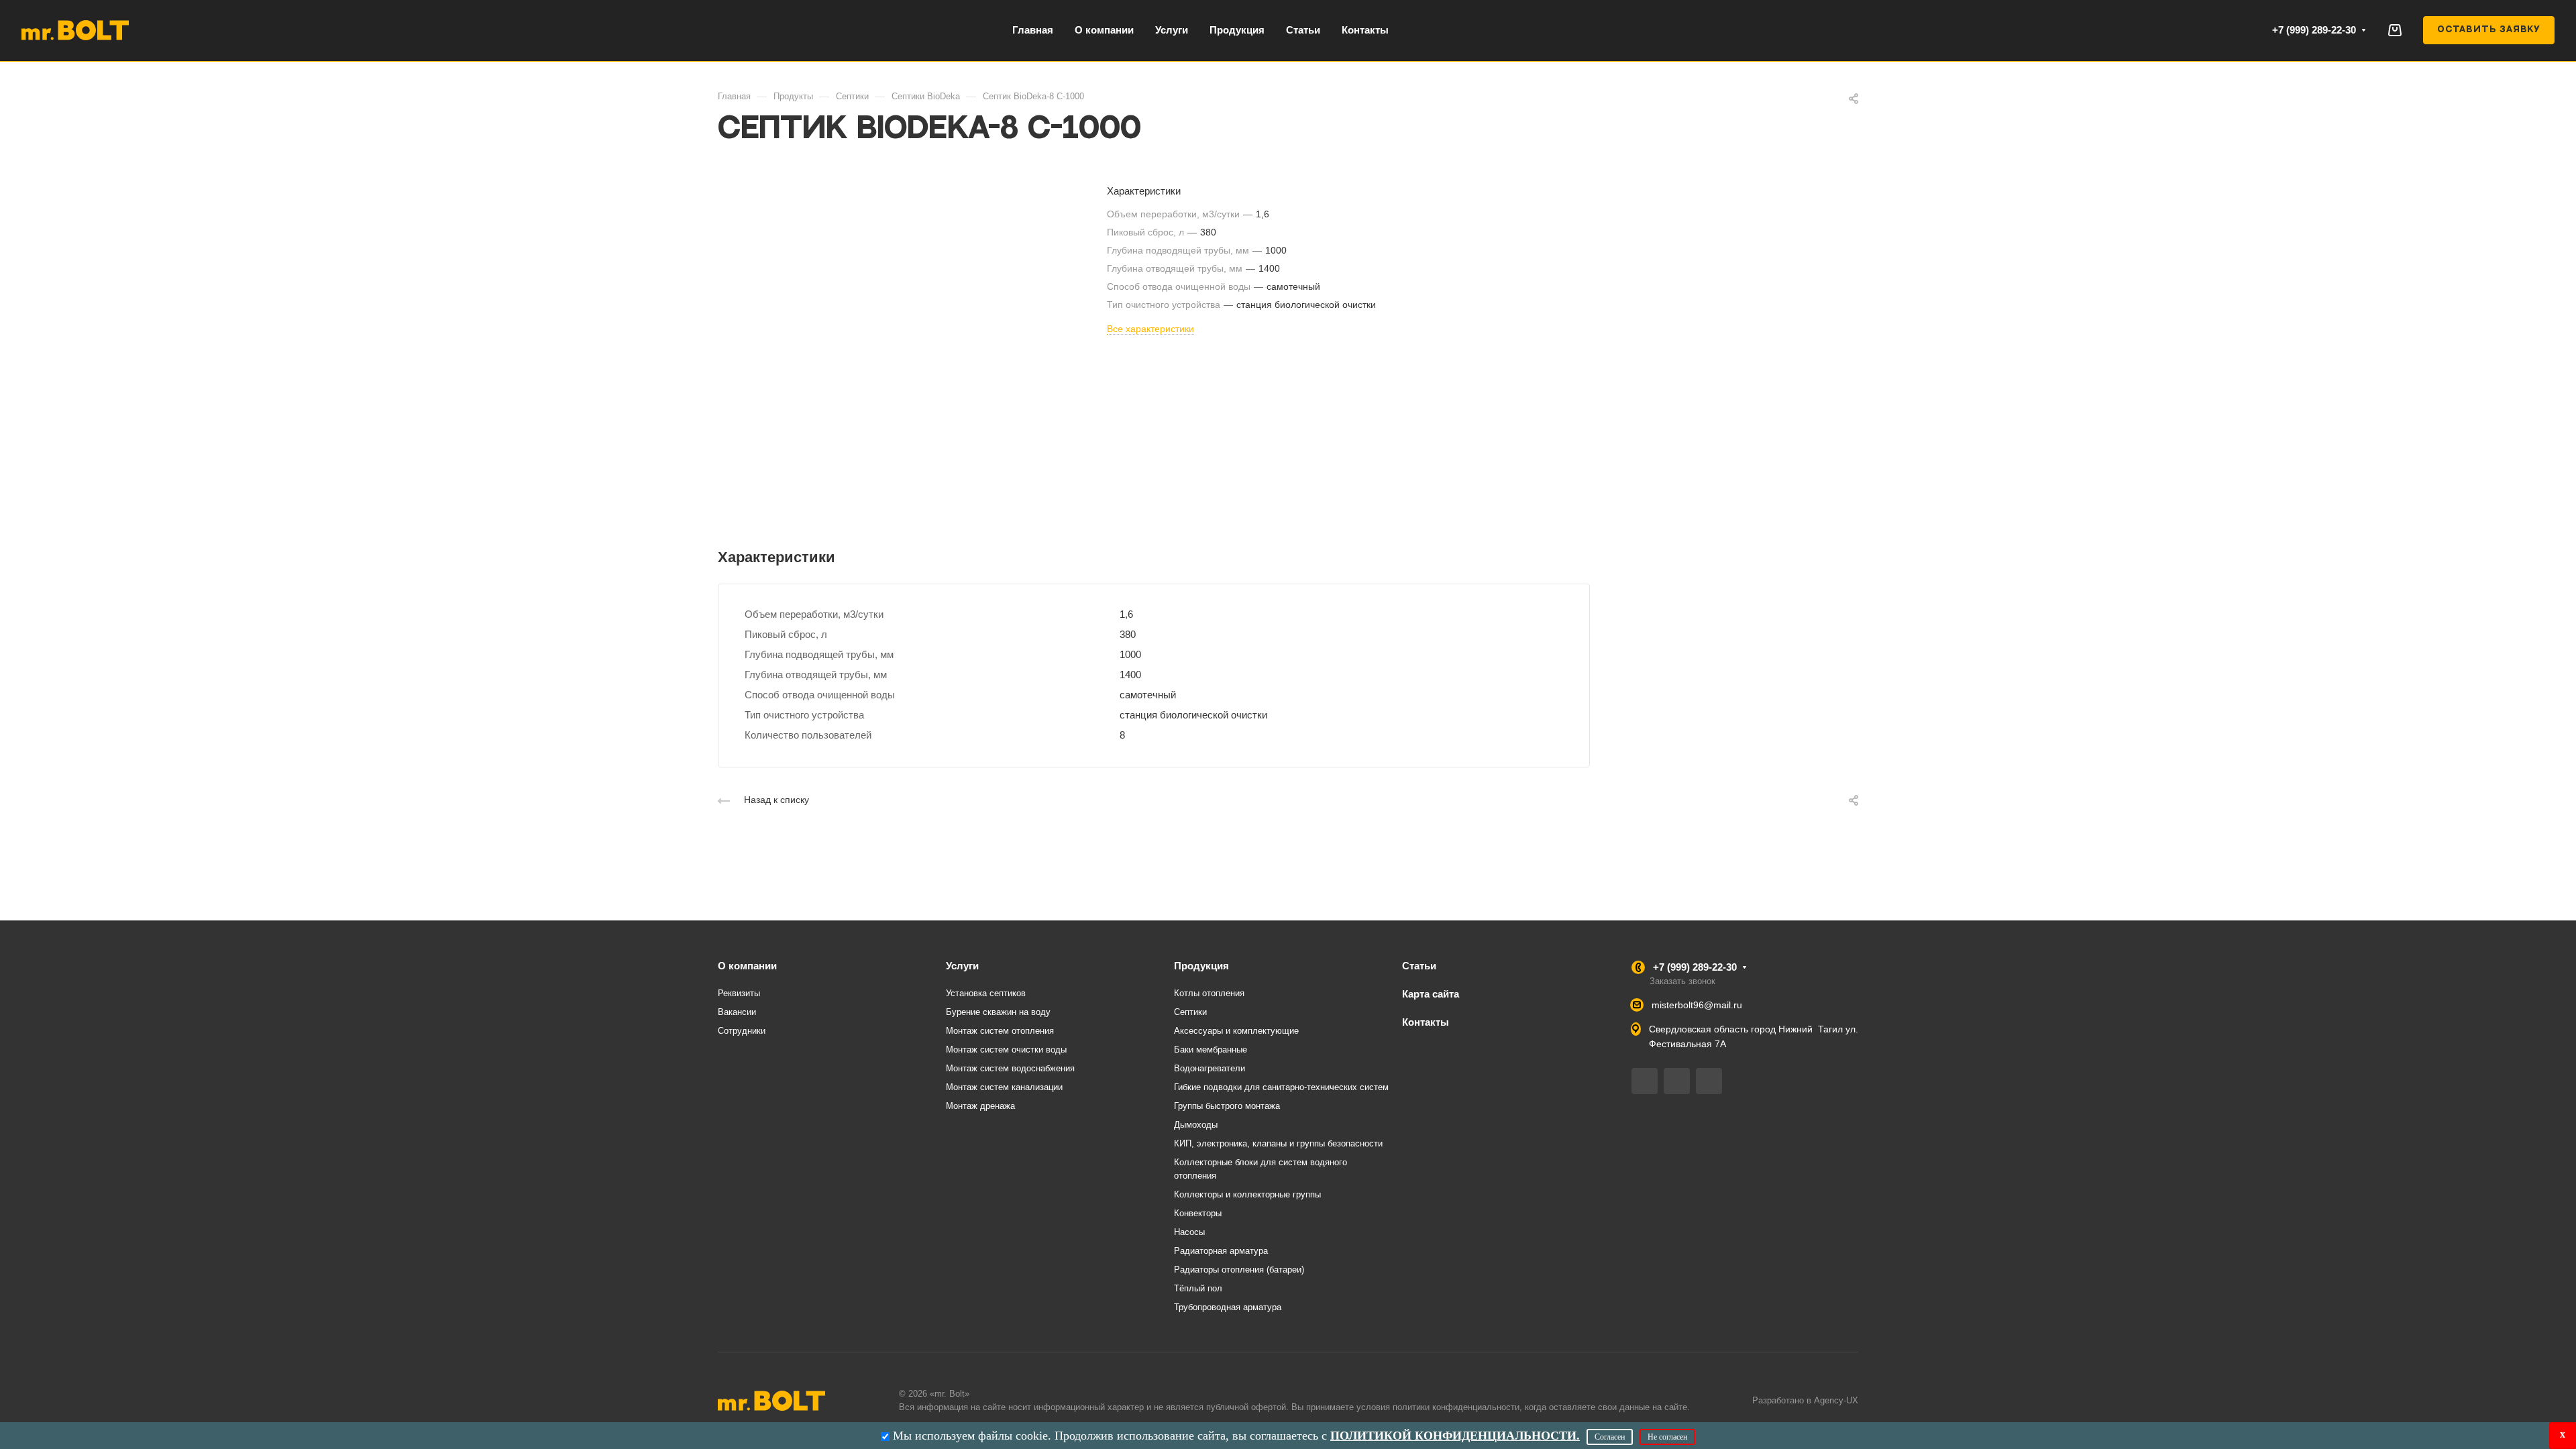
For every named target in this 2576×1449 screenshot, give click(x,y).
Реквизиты (739, 993)
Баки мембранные (1211, 1050)
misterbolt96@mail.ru (1697, 1005)
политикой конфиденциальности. (1455, 1436)
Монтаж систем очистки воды (1006, 1050)
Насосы (1189, 1232)
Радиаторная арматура (1221, 1251)
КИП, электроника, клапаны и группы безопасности (1278, 1143)
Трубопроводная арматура (1228, 1307)
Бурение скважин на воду (998, 1012)
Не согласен (1667, 1437)
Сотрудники (742, 1031)
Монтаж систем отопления (1000, 1031)
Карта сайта (1431, 994)
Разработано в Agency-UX (1805, 1400)
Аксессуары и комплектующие (1236, 1031)
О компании (747, 966)
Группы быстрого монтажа (1227, 1106)
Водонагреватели (1210, 1068)
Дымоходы (1196, 1125)
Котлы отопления (1209, 993)
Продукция (1201, 966)
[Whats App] (1709, 1081)
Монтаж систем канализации (1004, 1087)
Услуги (962, 966)
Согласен (1610, 1437)
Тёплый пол (1198, 1288)
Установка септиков (986, 993)
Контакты (1426, 1022)
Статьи (1419, 966)
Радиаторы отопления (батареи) (1239, 1270)
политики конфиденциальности (1456, 1407)
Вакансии (737, 1012)
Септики (1190, 1012)
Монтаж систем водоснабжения (1010, 1068)
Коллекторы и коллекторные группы (1247, 1194)
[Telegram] (1645, 1081)
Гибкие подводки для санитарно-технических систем (1281, 1087)
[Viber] (1677, 1081)
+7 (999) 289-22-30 (2314, 30)
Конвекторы (1198, 1213)
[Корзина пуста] (2395, 30)
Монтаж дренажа (980, 1106)
